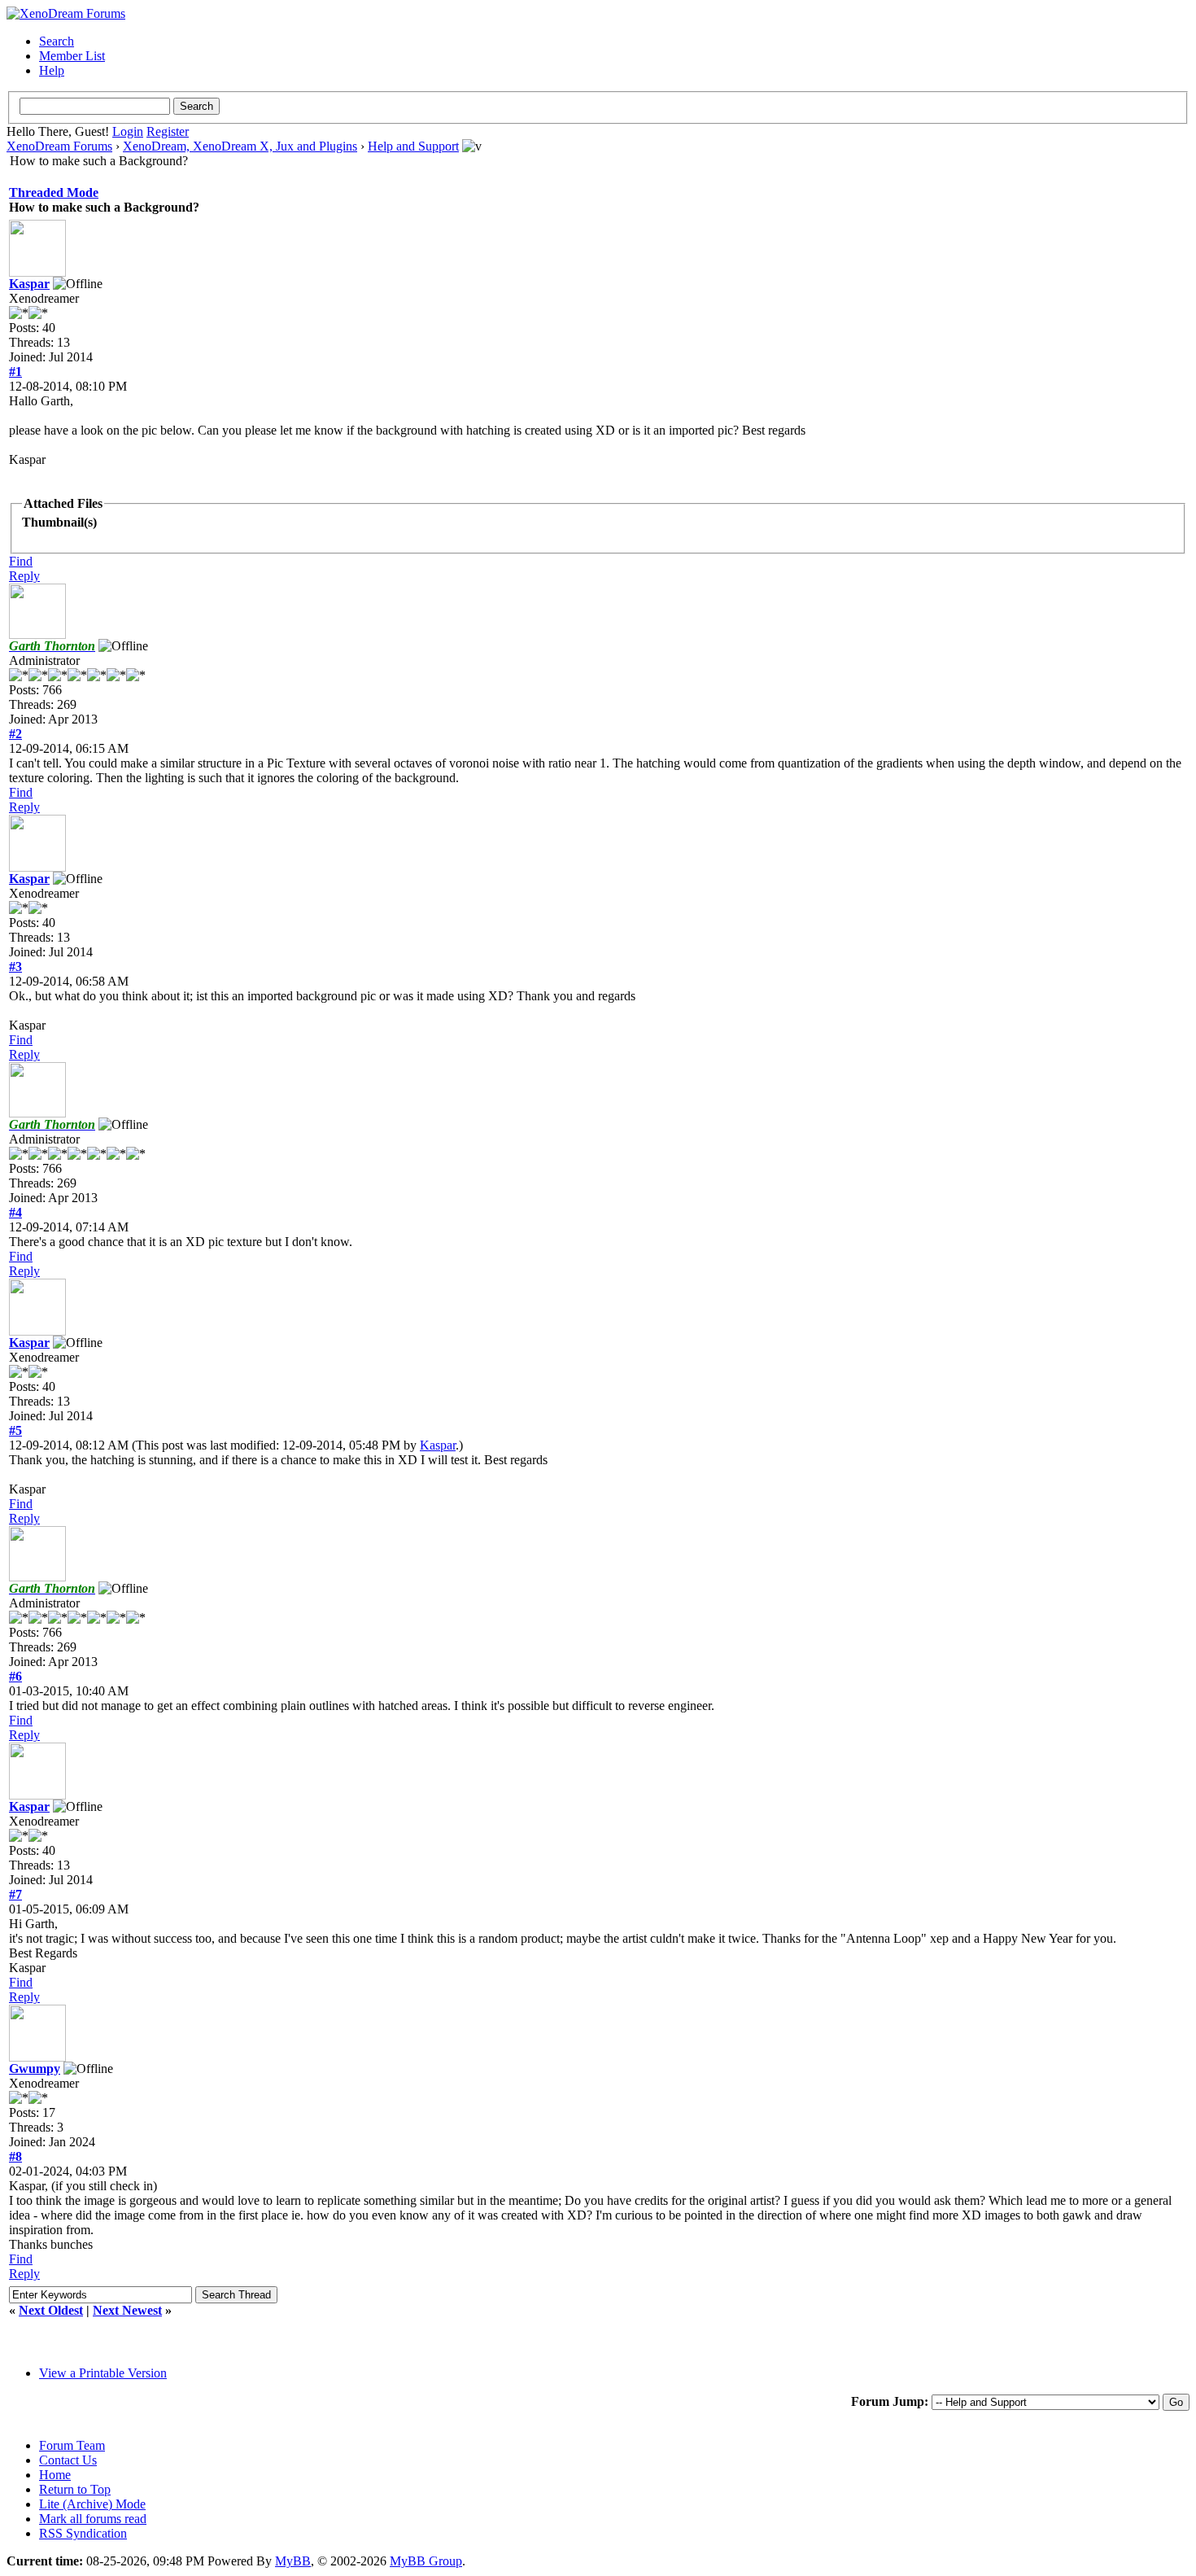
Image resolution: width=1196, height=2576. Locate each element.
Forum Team (72, 2445)
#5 (15, 1430)
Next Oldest (51, 2310)
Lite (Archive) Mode (92, 2504)
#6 (15, 1676)
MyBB (293, 2561)
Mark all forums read (93, 2519)
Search (57, 41)
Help (52, 70)
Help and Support (413, 146)
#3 (15, 967)
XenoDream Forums (59, 146)
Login (128, 131)
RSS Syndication (83, 2533)
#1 (15, 372)
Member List (72, 56)
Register (168, 131)
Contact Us (68, 2460)
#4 (15, 1212)
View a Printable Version (103, 2373)
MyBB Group (426, 2561)
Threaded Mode (54, 192)
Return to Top (75, 2489)
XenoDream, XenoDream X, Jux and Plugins (240, 146)
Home (55, 2475)
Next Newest (127, 2310)
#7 (15, 1894)
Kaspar (29, 284)
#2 (15, 734)
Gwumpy (35, 2069)
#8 (15, 2156)
